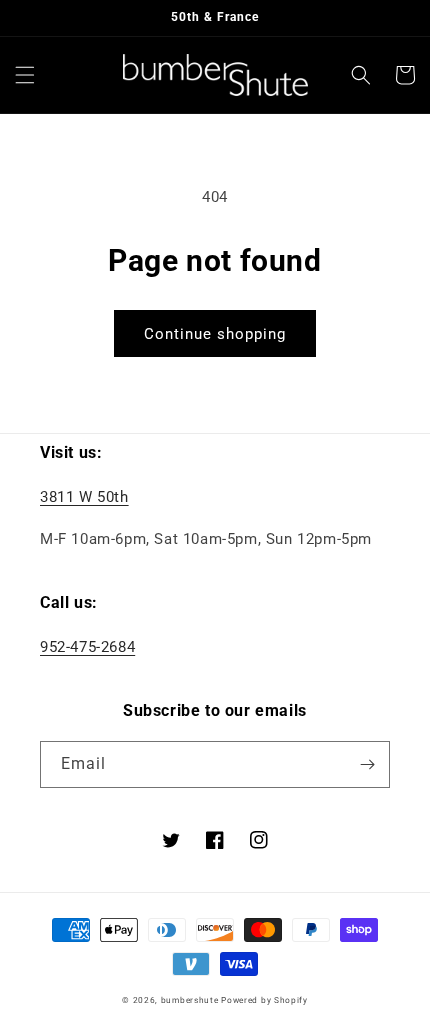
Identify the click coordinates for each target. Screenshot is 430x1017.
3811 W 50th (84, 497)
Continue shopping (215, 334)
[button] (25, 75)
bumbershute (190, 1000)
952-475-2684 (87, 647)
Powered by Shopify (264, 1000)
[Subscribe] (367, 764)
